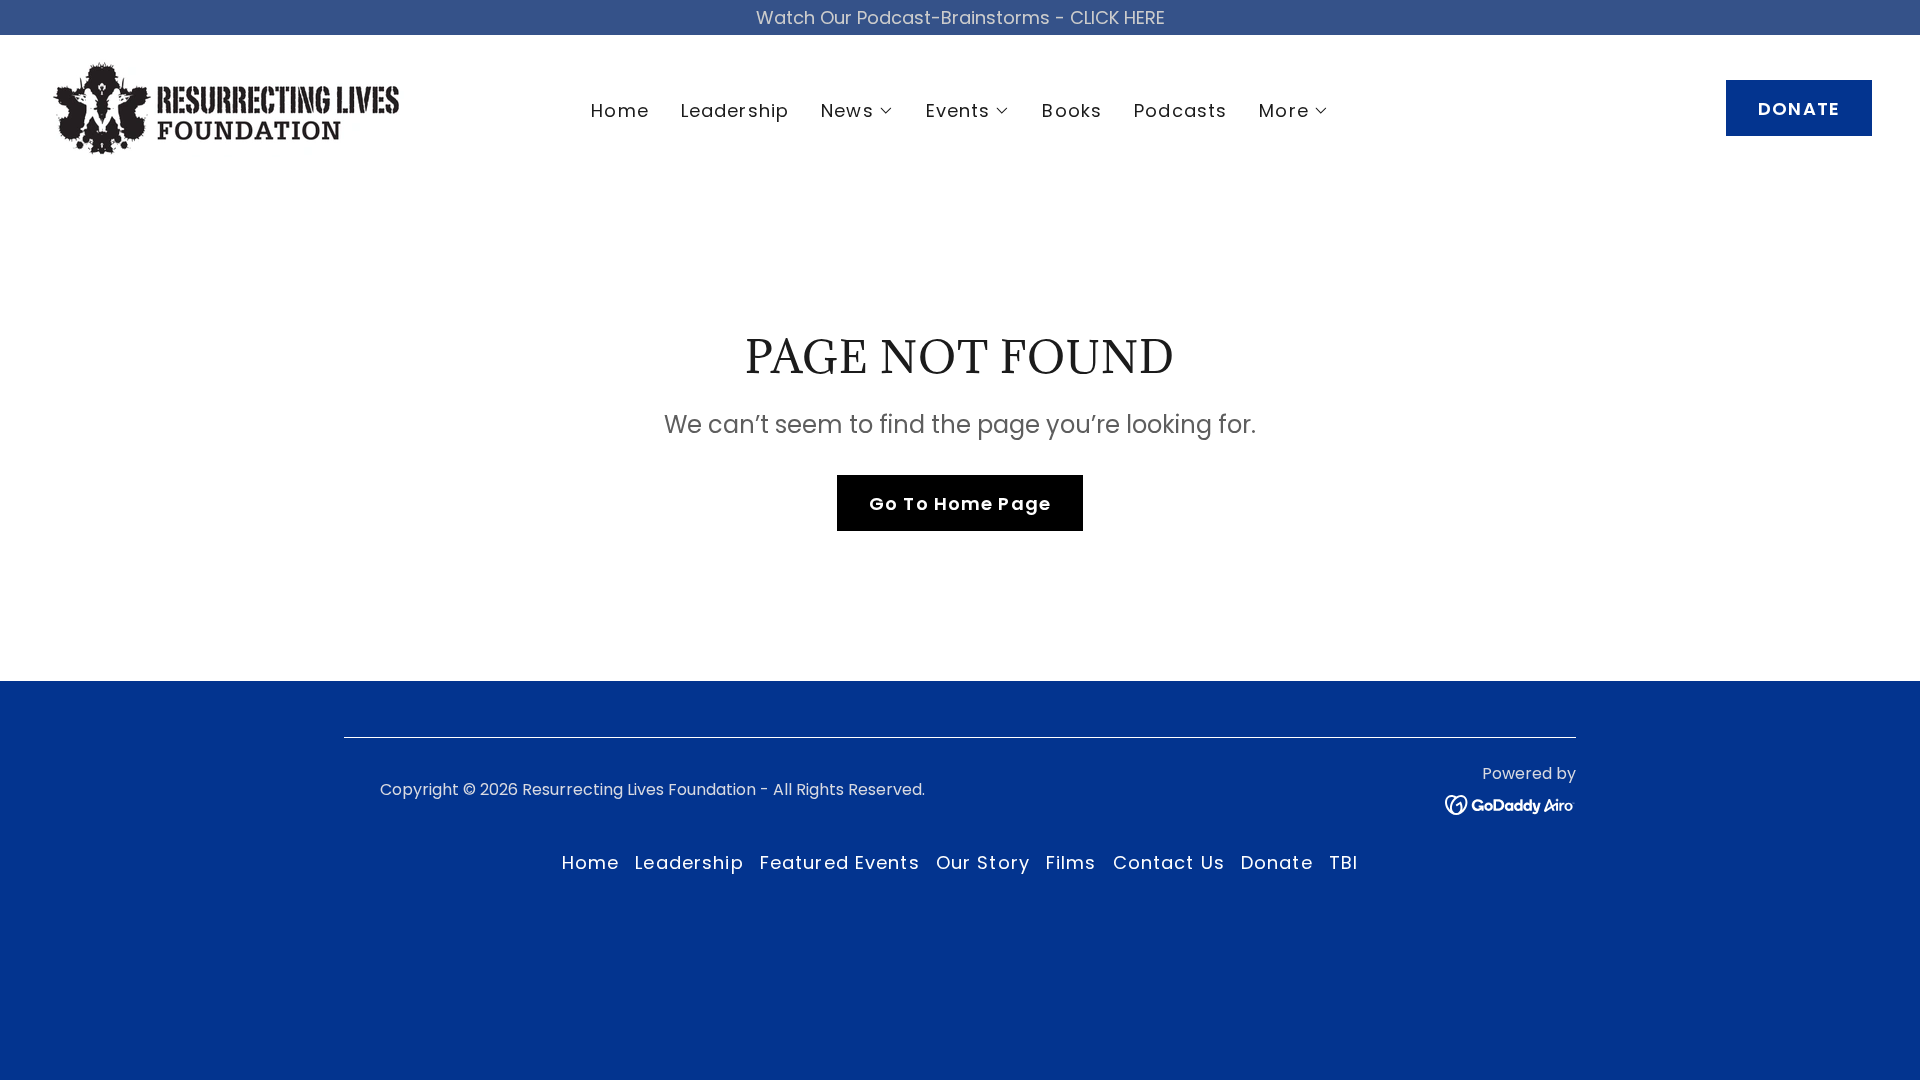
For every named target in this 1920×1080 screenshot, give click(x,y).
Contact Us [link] (1169, 862)
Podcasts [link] (1180, 110)
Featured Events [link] (840, 862)
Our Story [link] (983, 862)
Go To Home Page (960, 503)
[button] (857, 111)
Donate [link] (1277, 862)
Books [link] (1072, 110)
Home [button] (591, 862)
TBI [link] (1343, 862)
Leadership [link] (735, 110)
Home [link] (620, 110)
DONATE (1799, 108)
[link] (226, 106)
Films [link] (1071, 862)
